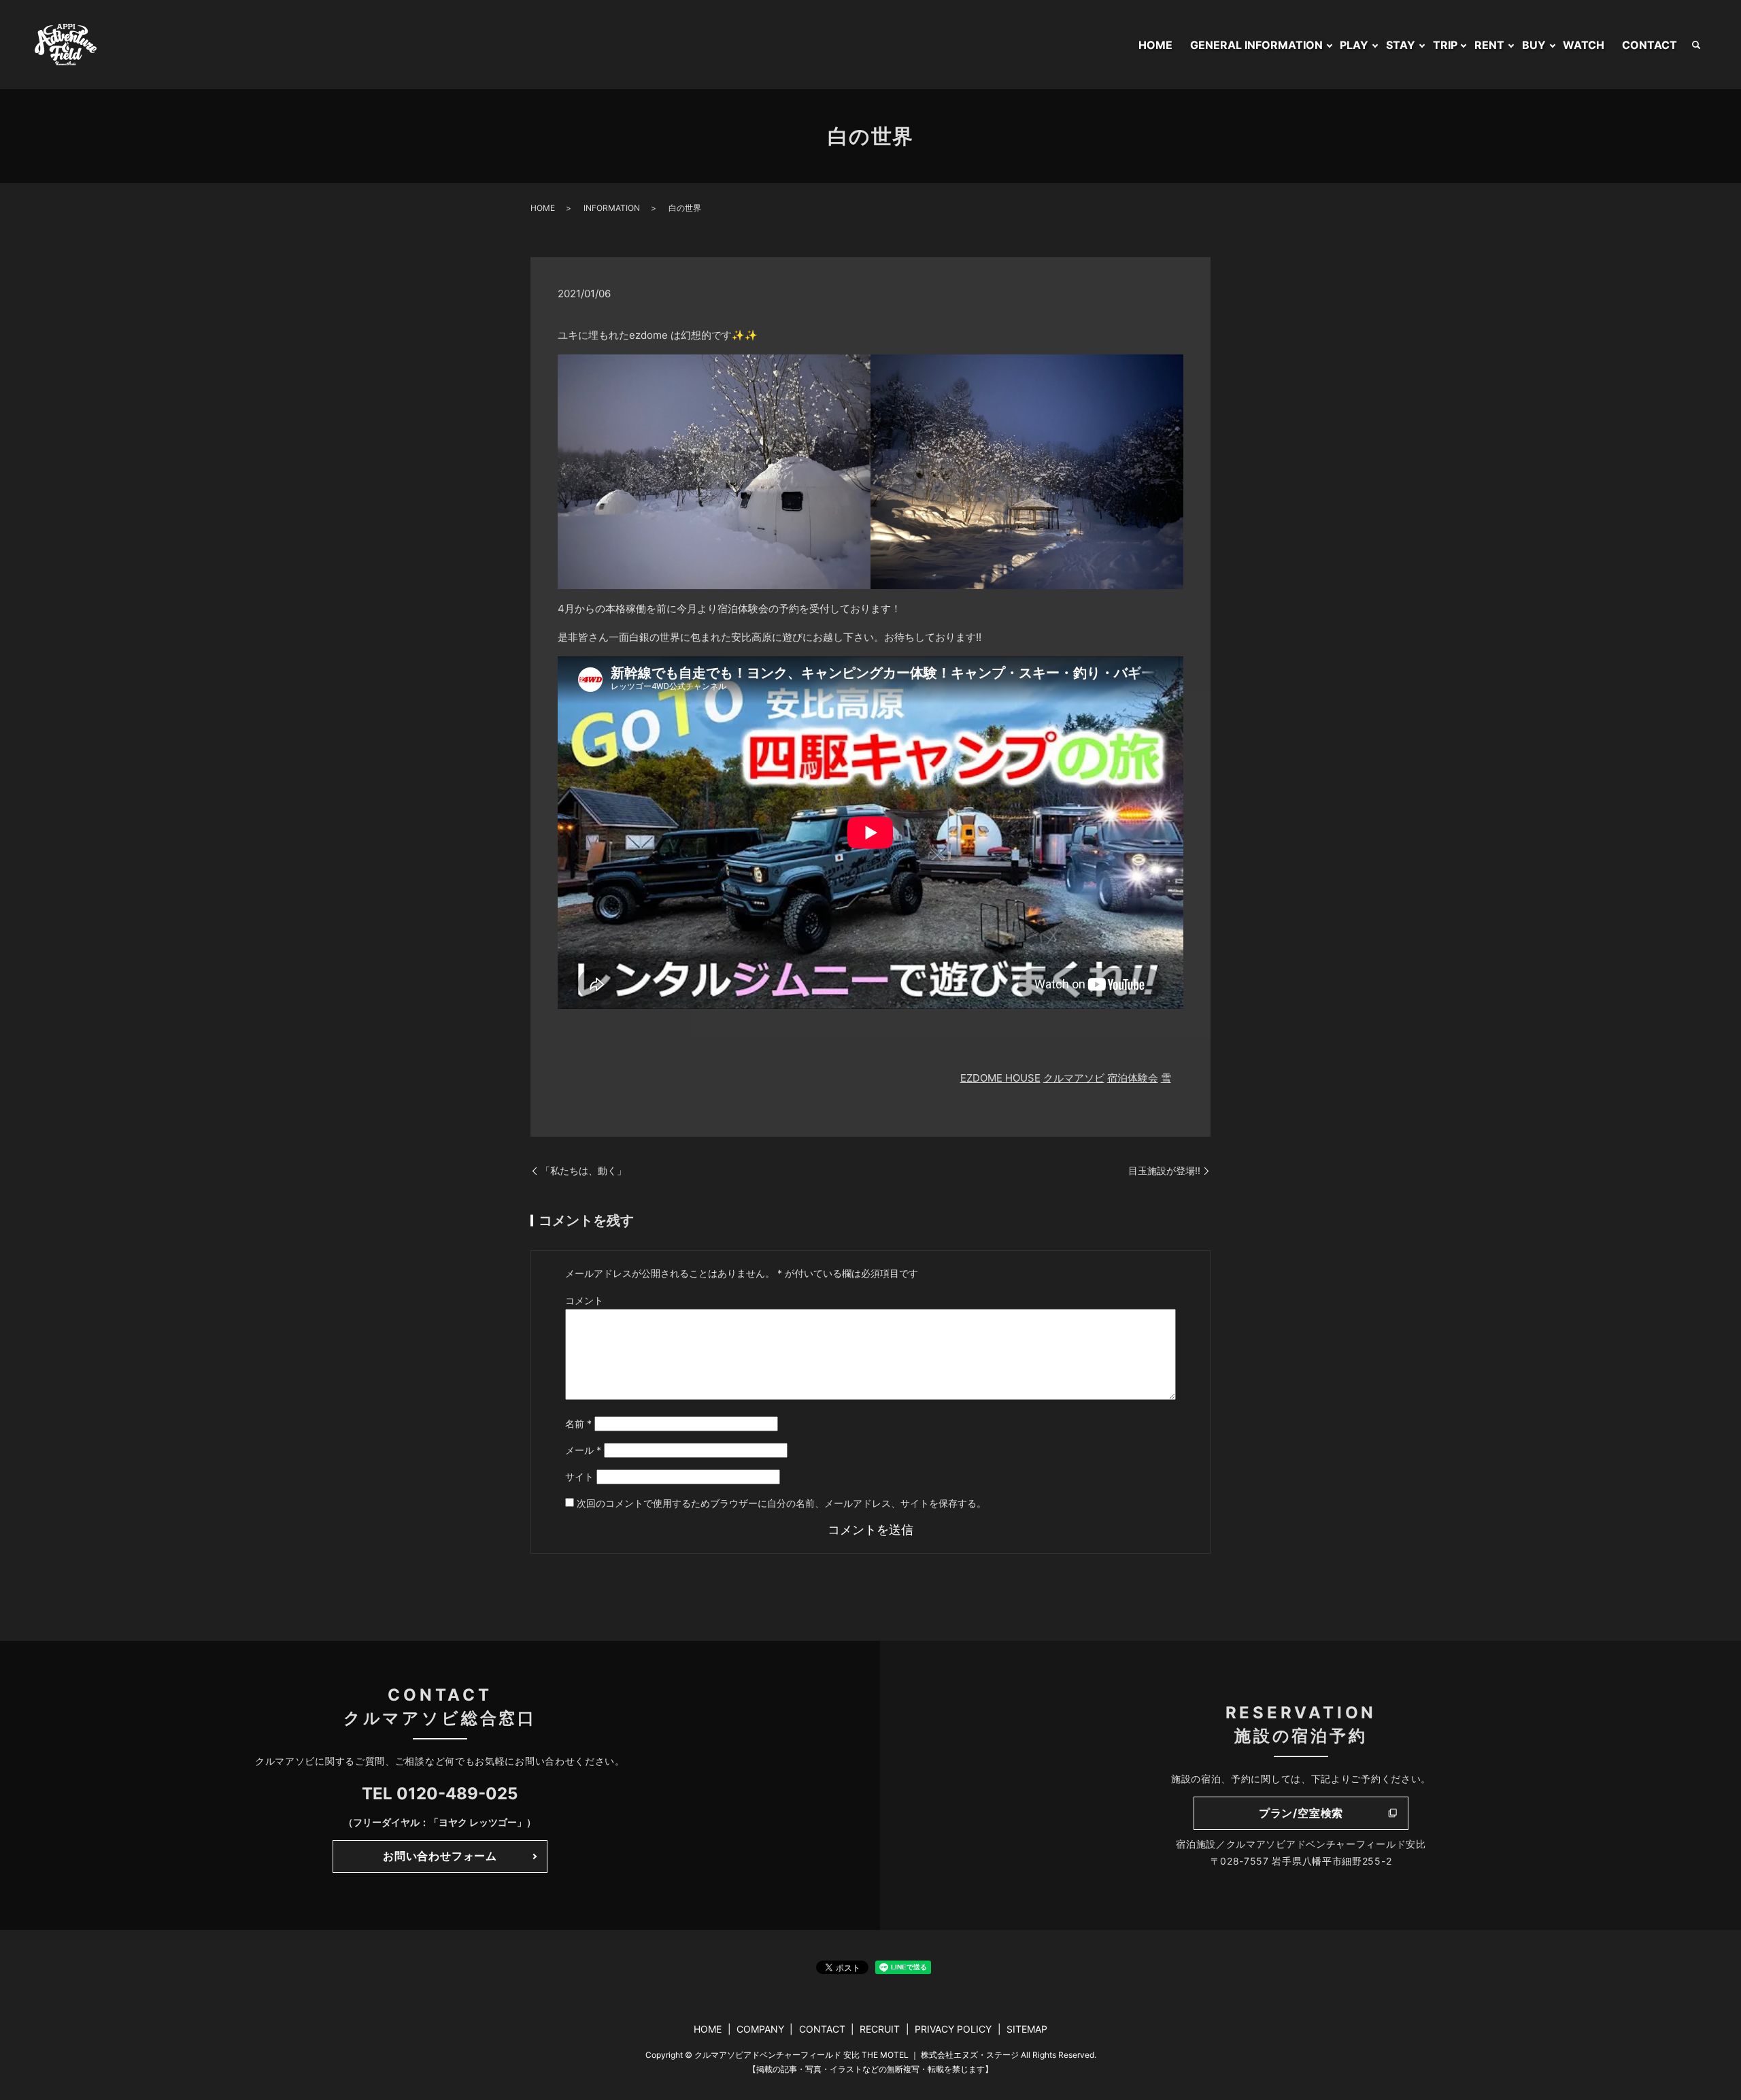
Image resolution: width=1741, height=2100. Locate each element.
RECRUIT (880, 2029)
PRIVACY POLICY (953, 2029)
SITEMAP (1027, 2029)
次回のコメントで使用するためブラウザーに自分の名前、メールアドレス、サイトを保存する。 (781, 1503)
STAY (1401, 45)
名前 (578, 1423)
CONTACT (1650, 45)
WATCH (1584, 45)
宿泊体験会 (1133, 1078)
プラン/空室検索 (1301, 1813)
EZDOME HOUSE (1000, 1078)
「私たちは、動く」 (584, 1170)
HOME (1155, 45)
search (1696, 45)
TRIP (1445, 45)
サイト (579, 1477)
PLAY (1354, 45)
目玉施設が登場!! (1164, 1170)
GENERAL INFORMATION (1256, 45)
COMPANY (760, 2029)
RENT (1489, 45)
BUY (1534, 45)
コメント (584, 1300)
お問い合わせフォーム (440, 1856)
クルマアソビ (1074, 1078)
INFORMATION (612, 208)
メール (583, 1450)
